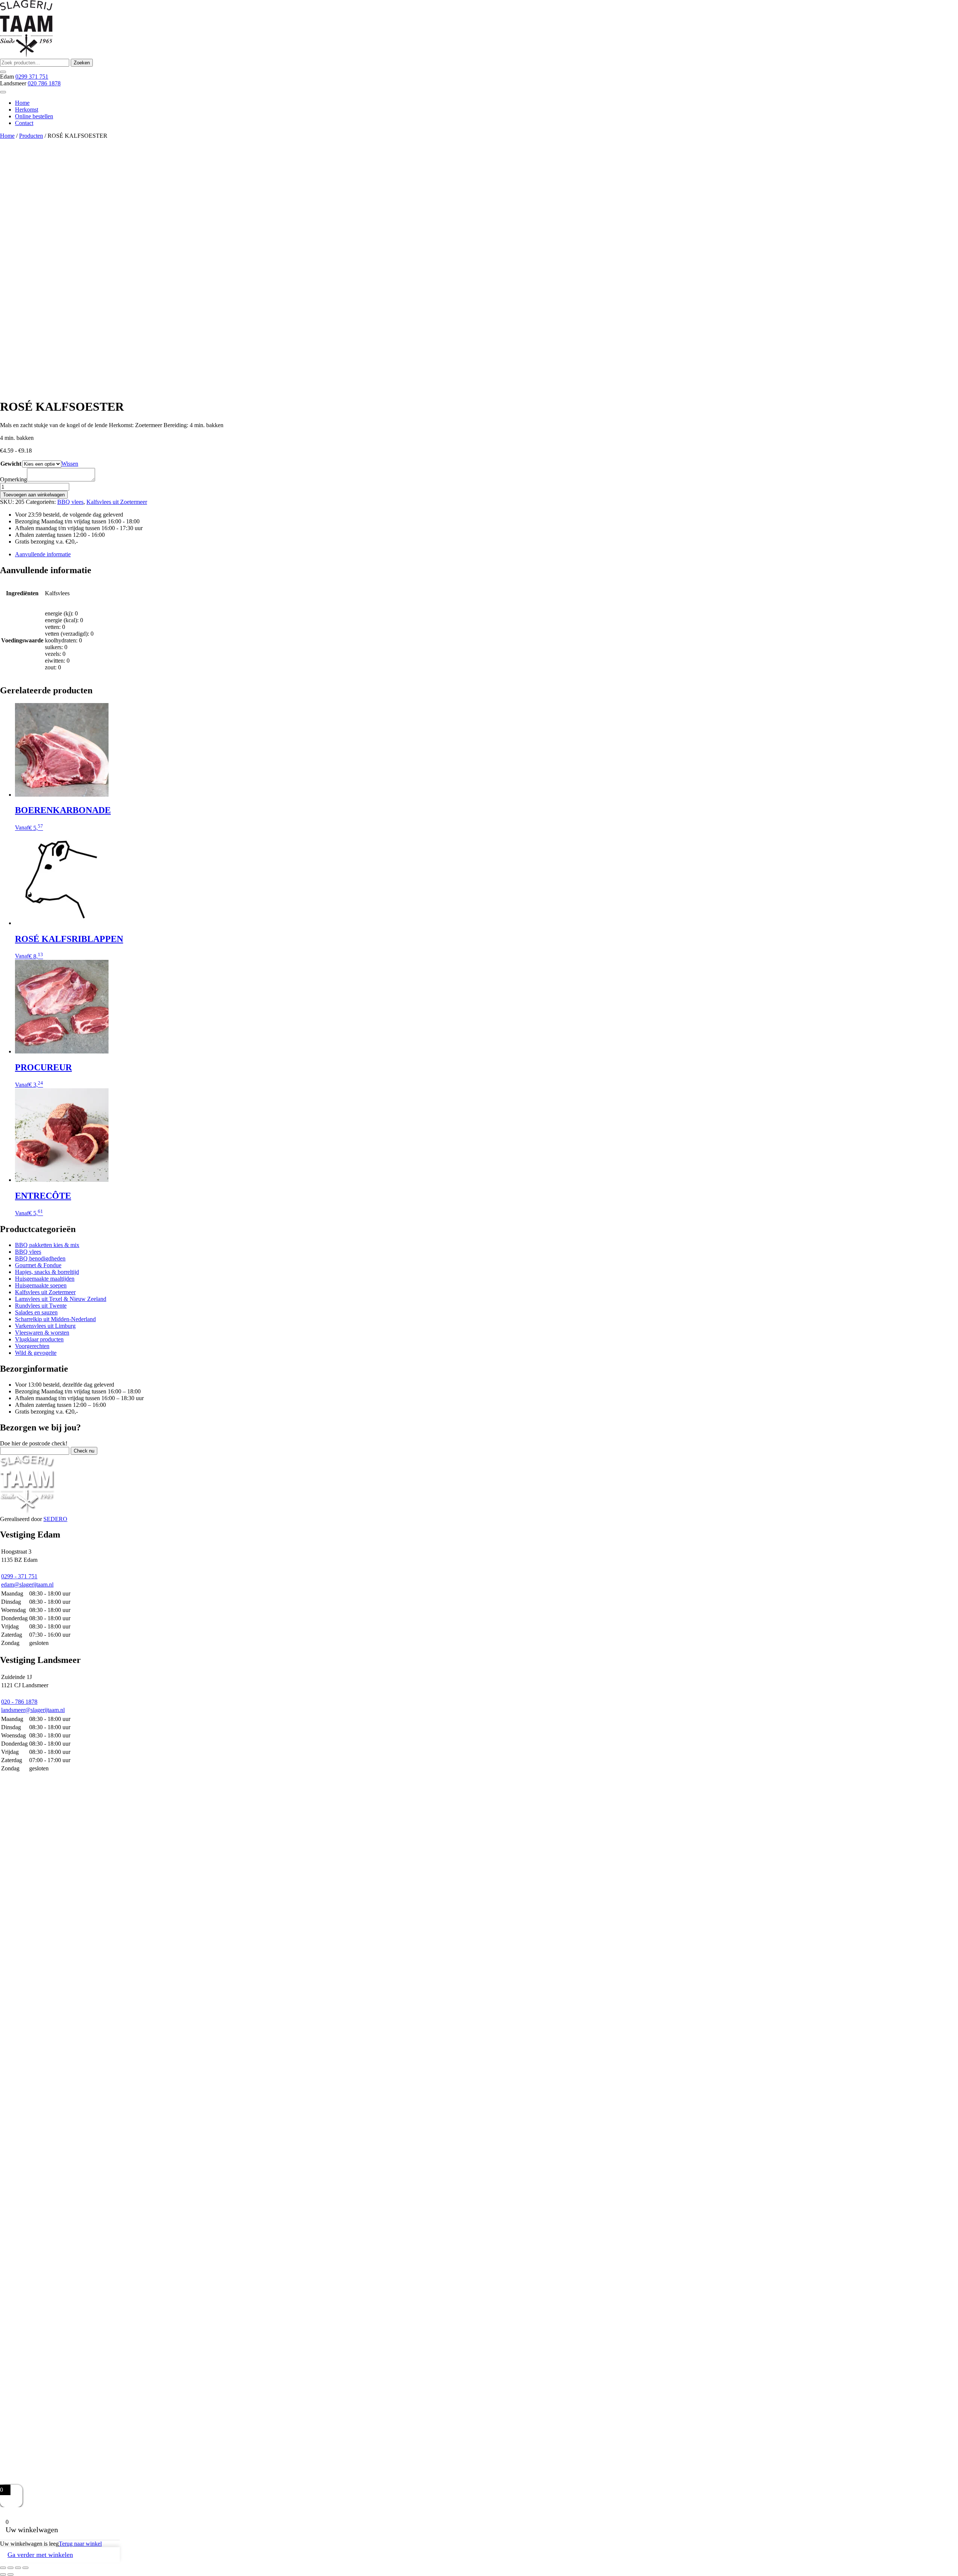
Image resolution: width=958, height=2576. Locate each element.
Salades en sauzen (36, 1312)
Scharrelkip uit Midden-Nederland (55, 1319)
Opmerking (13, 479)
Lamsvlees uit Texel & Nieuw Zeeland (61, 1299)
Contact (24, 123)
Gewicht (11, 464)
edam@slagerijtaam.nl (27, 1584)
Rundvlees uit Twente (41, 1306)
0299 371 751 (32, 77)
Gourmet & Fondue (38, 1265)
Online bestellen (34, 116)
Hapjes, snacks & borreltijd (47, 1272)
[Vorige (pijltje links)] (3, 2575)
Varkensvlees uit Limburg (45, 1326)
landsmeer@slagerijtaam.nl (33, 1710)
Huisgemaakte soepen (41, 1285)
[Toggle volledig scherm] (10, 2568)
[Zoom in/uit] (3, 2568)
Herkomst (27, 110)
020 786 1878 (44, 83)
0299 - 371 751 (19, 1576)
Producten (31, 136)
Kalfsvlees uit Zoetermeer (117, 502)
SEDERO (55, 1519)
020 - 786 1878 (19, 1702)
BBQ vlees (70, 502)
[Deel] (18, 2568)
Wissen (70, 464)
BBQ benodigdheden (40, 1258)
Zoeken (82, 63)
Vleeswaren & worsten (42, 1333)
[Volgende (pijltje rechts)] (10, 2575)
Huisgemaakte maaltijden (45, 1279)
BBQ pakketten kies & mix (47, 1245)
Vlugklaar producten (39, 1339)
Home (22, 103)
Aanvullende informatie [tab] (43, 554)
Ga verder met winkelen (40, 2555)
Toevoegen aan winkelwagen (34, 495)
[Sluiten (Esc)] (25, 2568)
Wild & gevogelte (36, 1353)
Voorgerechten (32, 1346)
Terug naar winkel (80, 2544)
